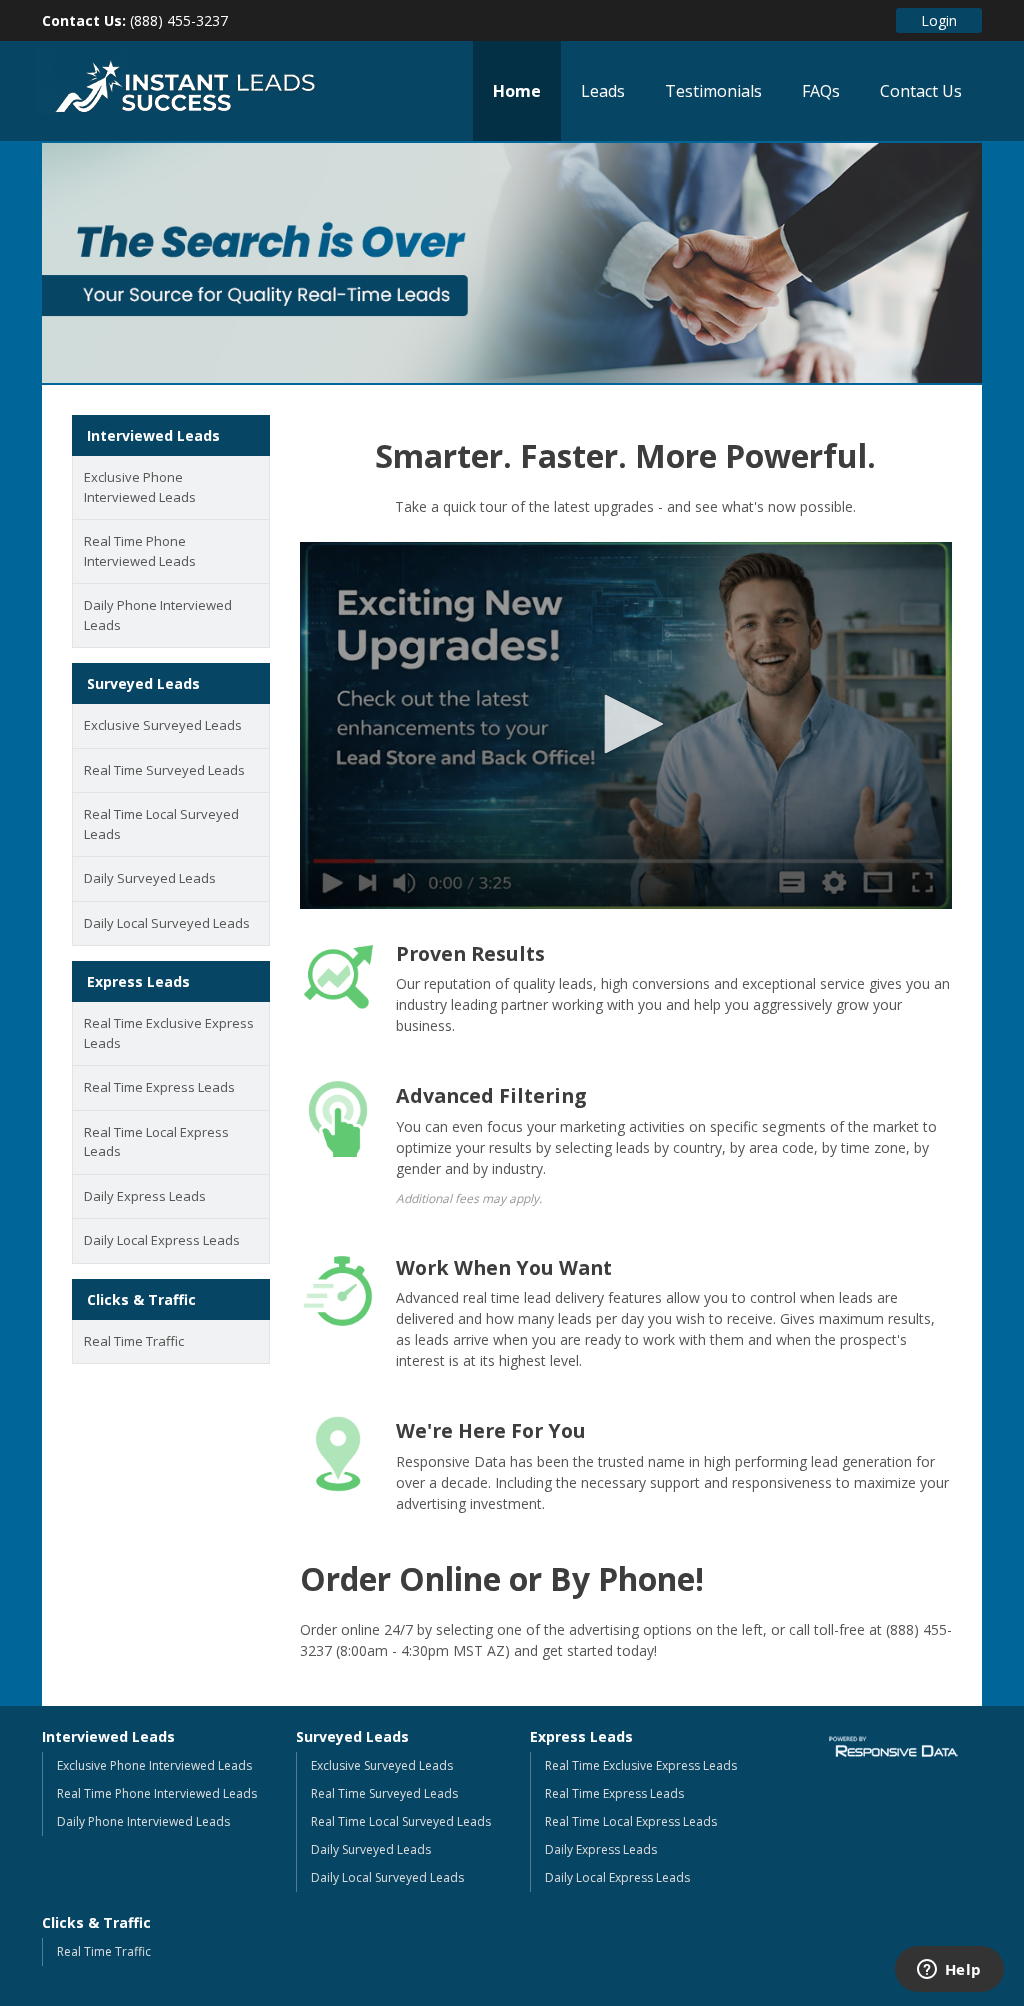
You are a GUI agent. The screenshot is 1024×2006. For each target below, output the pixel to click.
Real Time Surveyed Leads (164, 770)
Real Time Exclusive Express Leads (169, 1033)
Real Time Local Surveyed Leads (161, 824)
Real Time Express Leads (159, 1087)
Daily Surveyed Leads (150, 878)
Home (517, 91)
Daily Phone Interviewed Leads (158, 615)
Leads (603, 91)
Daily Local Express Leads (162, 1240)
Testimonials (713, 91)
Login (939, 20)
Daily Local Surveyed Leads (167, 923)
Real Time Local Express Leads (156, 1142)
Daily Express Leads (145, 1196)
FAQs (821, 91)
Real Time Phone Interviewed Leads (140, 551)
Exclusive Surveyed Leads (163, 725)
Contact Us (921, 91)
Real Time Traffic (134, 1341)
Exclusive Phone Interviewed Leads (140, 487)
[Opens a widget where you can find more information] (949, 1971)
